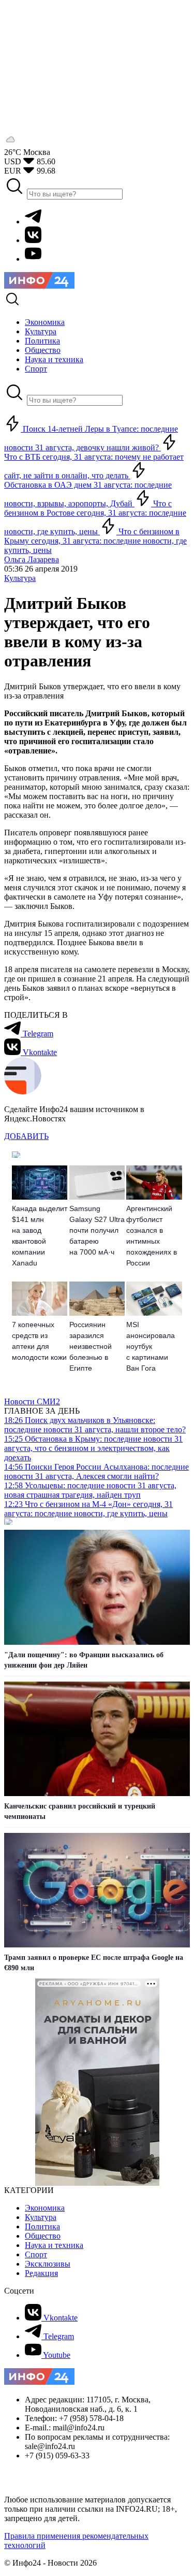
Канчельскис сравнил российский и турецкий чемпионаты (80, 1811)
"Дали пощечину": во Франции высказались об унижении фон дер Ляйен (84, 1660)
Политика (42, 2226)
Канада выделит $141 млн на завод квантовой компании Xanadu (40, 1236)
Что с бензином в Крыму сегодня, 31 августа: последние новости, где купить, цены (95, 541)
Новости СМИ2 (32, 1401)
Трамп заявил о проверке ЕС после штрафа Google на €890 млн (94, 1963)
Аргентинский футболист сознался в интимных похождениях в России (152, 1236)
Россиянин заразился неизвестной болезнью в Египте (91, 1346)
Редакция (41, 2273)
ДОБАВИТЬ (26, 1136)
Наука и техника (54, 2245)
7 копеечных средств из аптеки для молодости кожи (39, 1341)
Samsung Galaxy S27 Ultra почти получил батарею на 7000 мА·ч (97, 1230)
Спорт (36, 2254)
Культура (20, 578)
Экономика (45, 2208)
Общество (43, 2236)
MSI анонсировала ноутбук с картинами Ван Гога (151, 1346)
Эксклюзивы (48, 2264)
